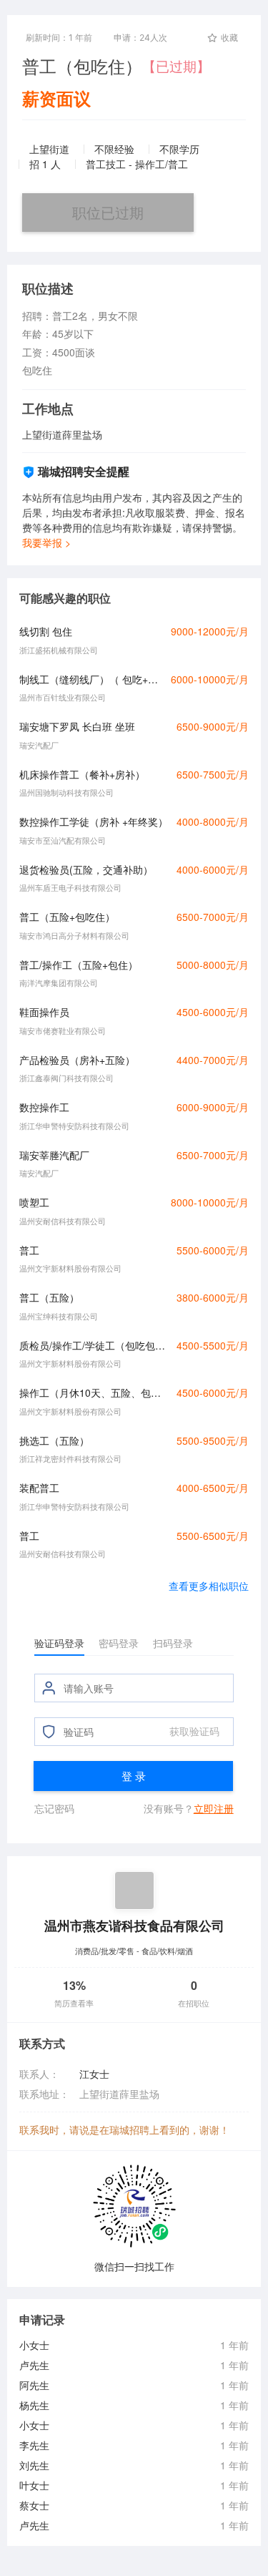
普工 (29, 1250)
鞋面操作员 (44, 1012)
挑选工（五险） (54, 1440)
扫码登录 (173, 1643)
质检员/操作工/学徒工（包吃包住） (94, 1345)
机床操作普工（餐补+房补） (82, 774)
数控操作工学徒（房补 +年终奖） (94, 821)
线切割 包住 (46, 631)
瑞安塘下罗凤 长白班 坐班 (77, 726)
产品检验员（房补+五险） (77, 1060)
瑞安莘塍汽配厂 (54, 1155)
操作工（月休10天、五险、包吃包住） (94, 1392)
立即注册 (214, 1808)
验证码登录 (59, 1643)
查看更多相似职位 (209, 1586)
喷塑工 (34, 1202)
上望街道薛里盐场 (119, 2094)
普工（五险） (49, 1297)
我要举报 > (46, 542)
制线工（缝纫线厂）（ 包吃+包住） (91, 679)
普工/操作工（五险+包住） (79, 965)
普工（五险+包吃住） (67, 917)
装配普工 (39, 1488)
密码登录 (119, 1643)
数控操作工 (44, 1107)
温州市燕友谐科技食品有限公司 (134, 1925)
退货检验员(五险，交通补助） (86, 869)
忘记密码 (54, 1808)
